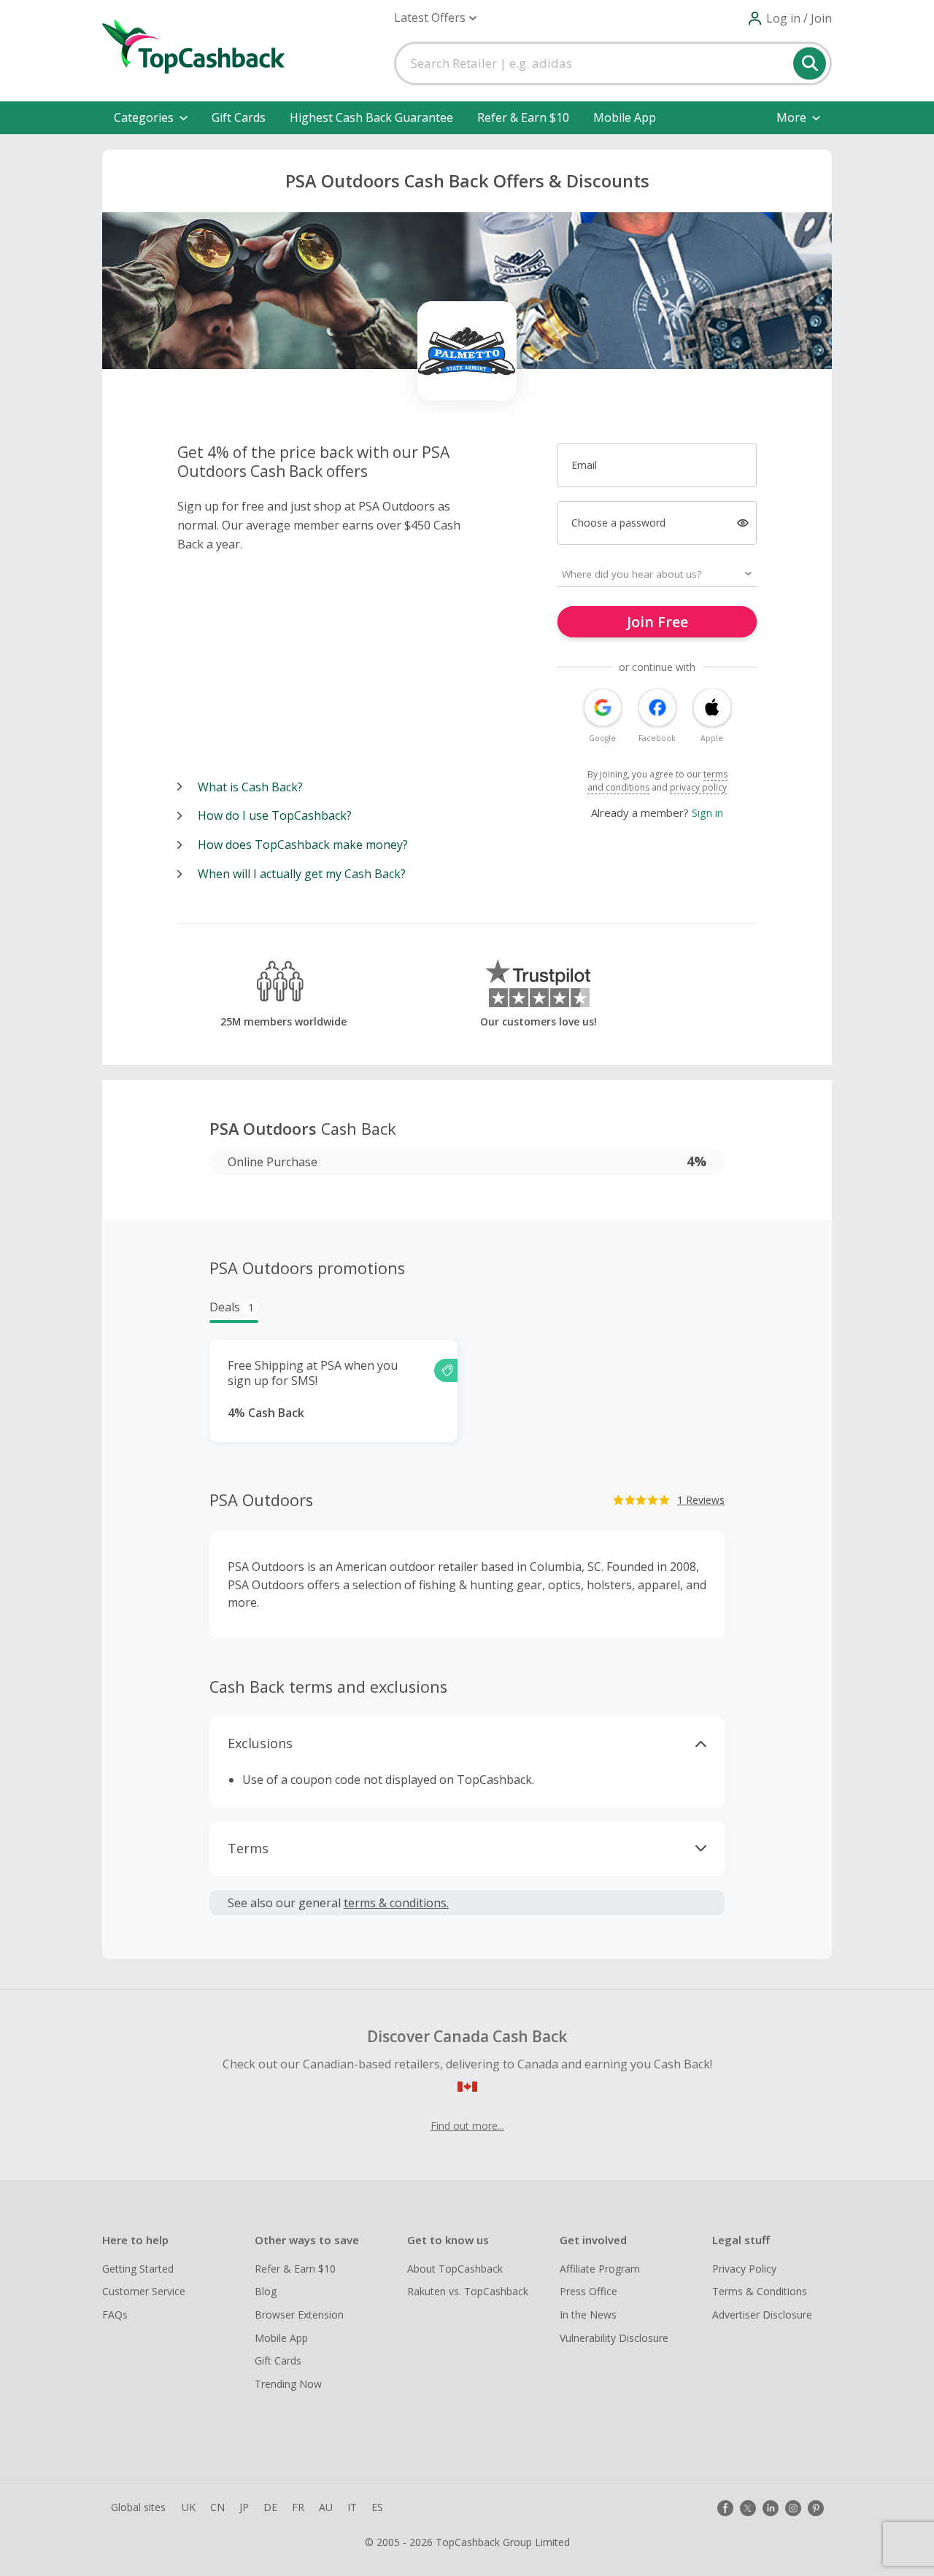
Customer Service (144, 2291)
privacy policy (698, 787)
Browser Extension (299, 2315)
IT (352, 2507)
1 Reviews (701, 1500)
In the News (588, 2315)
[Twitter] (748, 2508)
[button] (435, 18)
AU (326, 2507)
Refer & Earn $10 (523, 117)
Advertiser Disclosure (762, 2315)
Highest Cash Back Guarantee (371, 117)
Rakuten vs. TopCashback (468, 2291)
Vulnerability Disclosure (614, 2338)
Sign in (707, 812)
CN (217, 2507)
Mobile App (625, 117)
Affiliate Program (600, 2269)
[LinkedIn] (771, 2508)
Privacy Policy (744, 2269)
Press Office (588, 2291)
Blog (266, 2291)
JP (244, 2507)
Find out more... (467, 2126)
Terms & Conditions (760, 2291)
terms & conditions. (396, 1903)
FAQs (115, 2315)
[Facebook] (725, 2508)
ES (377, 2507)
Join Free (657, 622)
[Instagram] (793, 2508)
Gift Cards (239, 117)
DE (270, 2507)
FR (298, 2507)
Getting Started (138, 2269)
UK (189, 2507)
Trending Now (288, 2384)
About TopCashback (455, 2269)
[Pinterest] (816, 2508)
